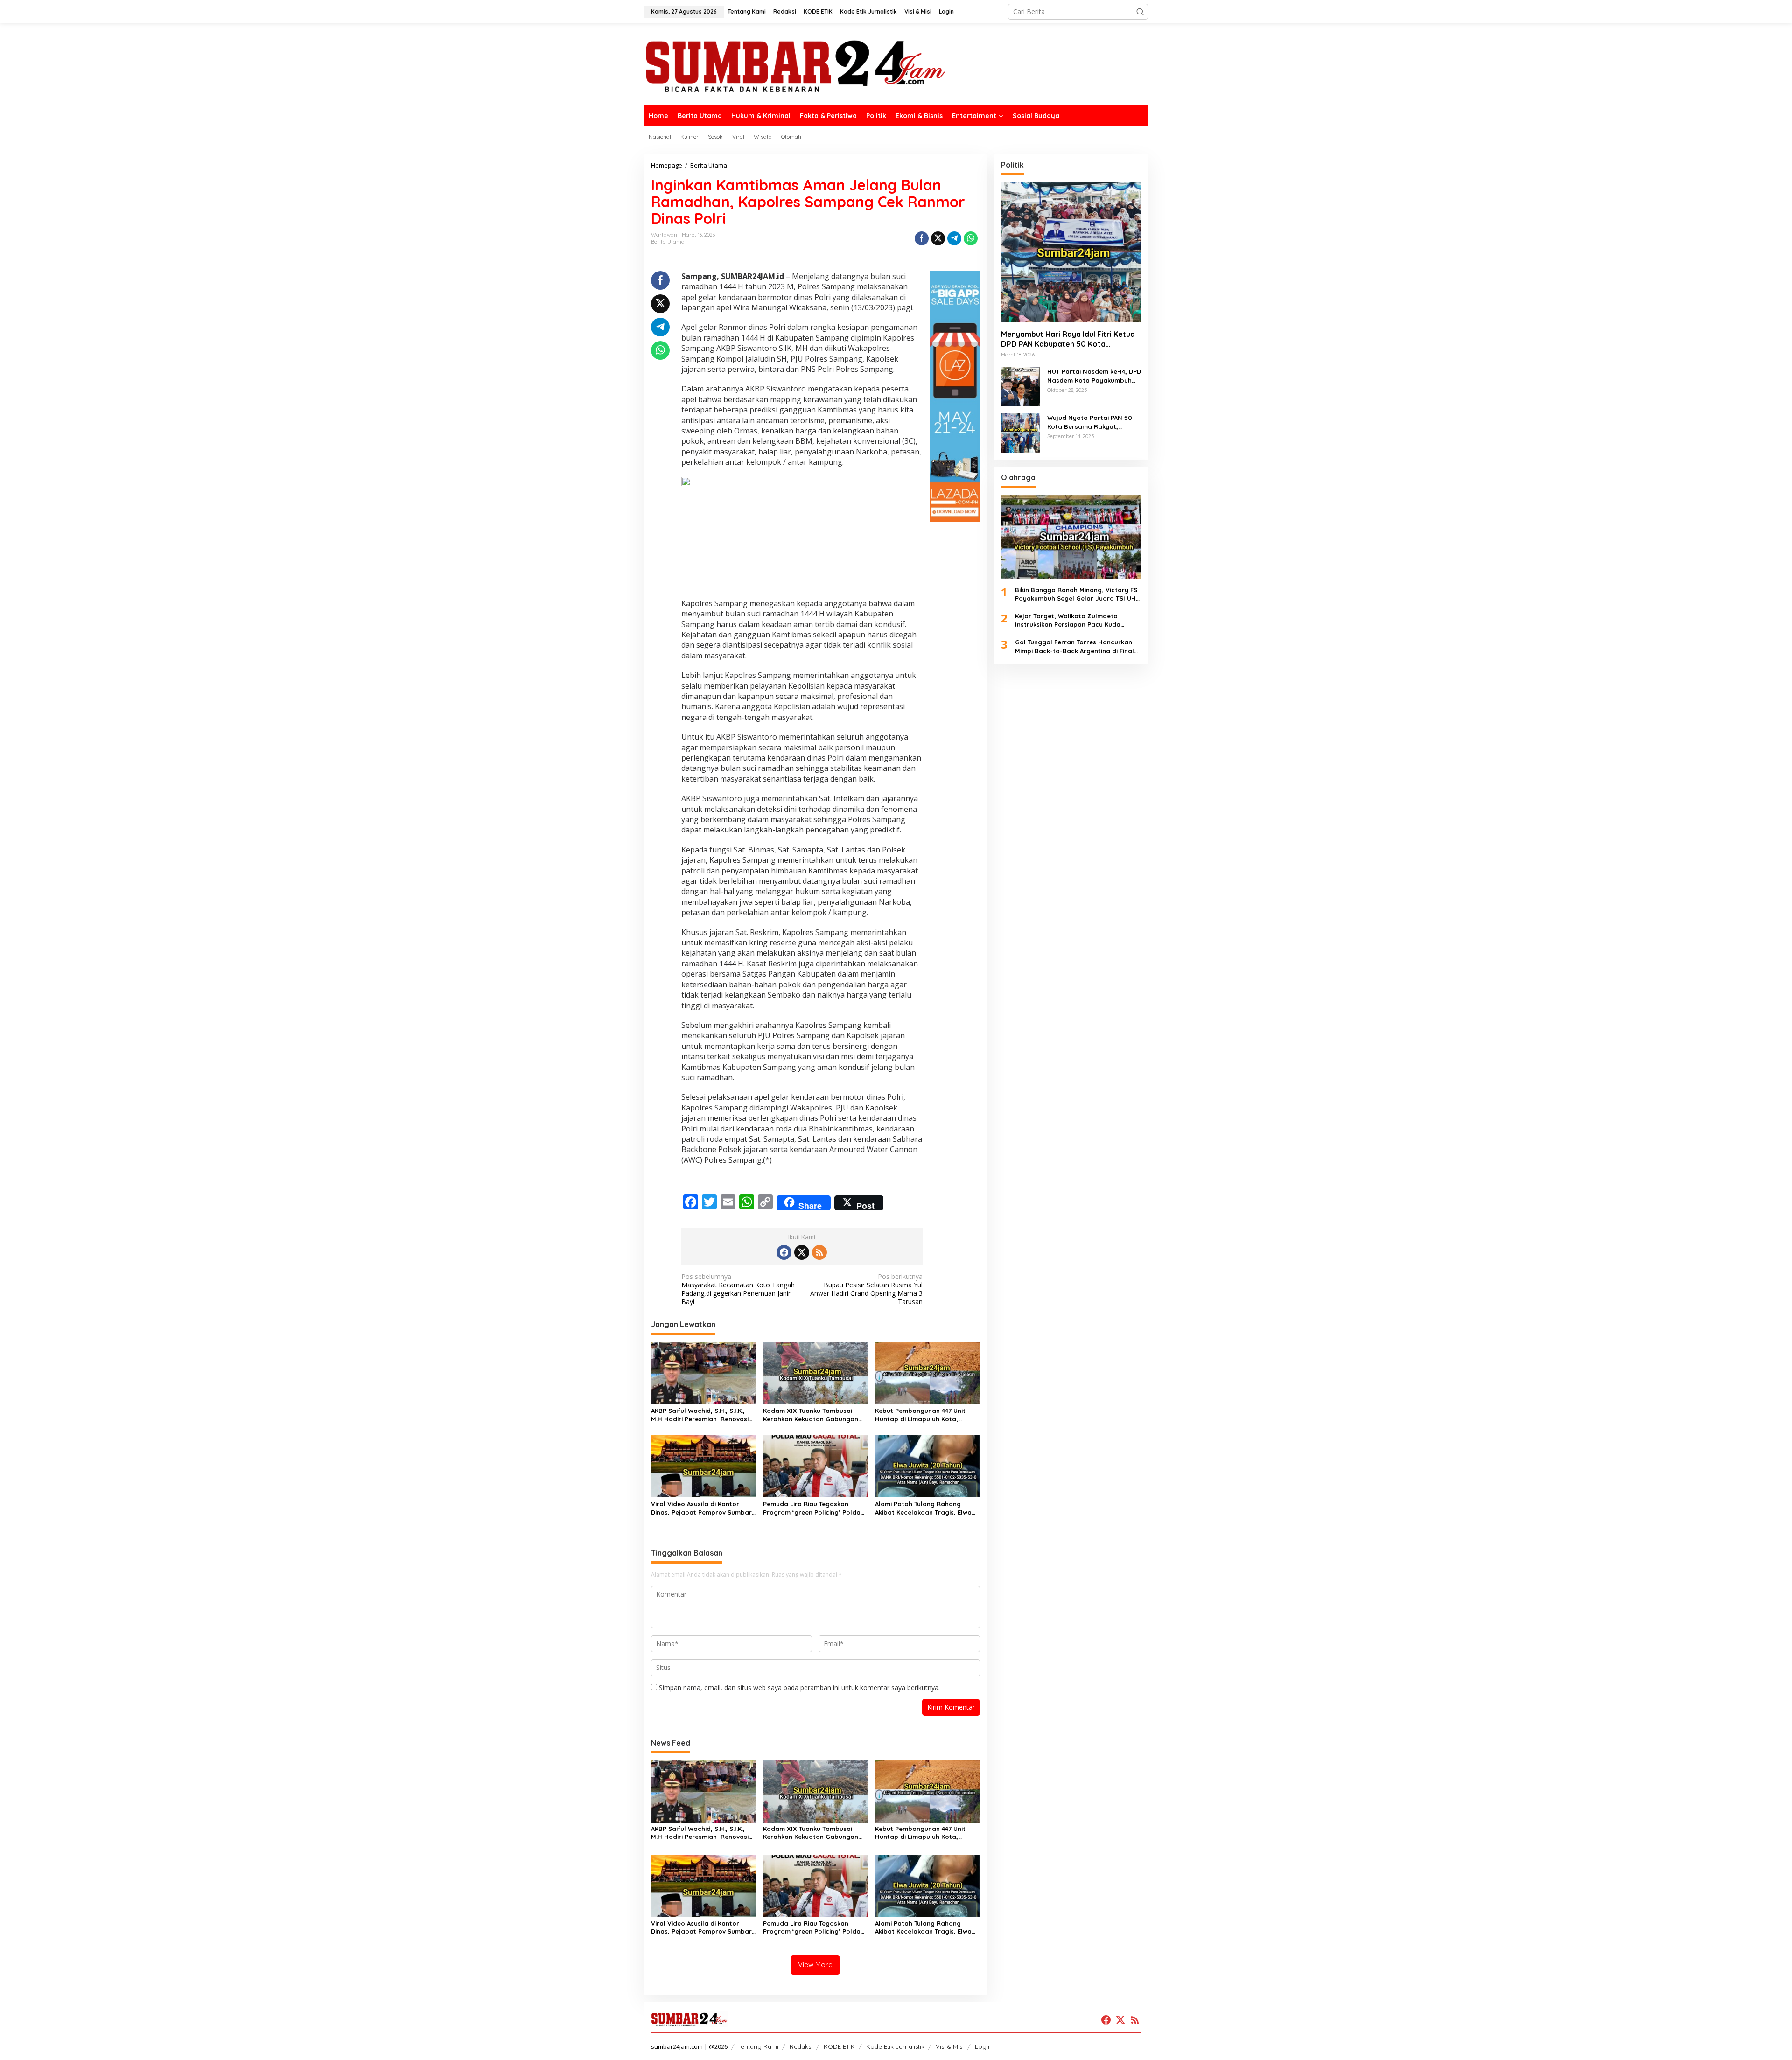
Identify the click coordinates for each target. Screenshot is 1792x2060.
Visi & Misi (950, 2046)
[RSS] (819, 1252)
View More (815, 1965)
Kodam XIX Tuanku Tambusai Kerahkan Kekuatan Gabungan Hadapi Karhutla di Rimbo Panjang (811, 1415)
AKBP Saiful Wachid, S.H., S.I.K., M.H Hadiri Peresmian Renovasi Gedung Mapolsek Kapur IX (700, 1415)
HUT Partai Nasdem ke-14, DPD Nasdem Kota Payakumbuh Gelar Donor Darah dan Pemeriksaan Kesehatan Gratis (1094, 376)
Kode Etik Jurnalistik (895, 2046)
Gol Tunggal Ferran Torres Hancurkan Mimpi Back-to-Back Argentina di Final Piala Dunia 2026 (1074, 646)
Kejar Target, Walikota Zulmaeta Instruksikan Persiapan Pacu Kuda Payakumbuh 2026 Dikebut (1068, 620)
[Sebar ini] (922, 238)
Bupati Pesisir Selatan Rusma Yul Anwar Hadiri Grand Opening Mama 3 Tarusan (866, 1289)
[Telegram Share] (954, 238)
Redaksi (801, 2046)
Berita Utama (668, 242)
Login (983, 2046)
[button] (1140, 12)
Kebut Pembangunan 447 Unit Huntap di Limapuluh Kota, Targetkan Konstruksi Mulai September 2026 (920, 1415)
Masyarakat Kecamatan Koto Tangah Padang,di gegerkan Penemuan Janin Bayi (738, 1289)
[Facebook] (784, 1252)
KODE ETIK (839, 2046)
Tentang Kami (758, 2046)
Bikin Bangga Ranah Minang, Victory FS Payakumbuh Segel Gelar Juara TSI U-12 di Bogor (1077, 594)
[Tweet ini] (938, 238)
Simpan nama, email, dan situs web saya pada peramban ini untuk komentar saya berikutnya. (799, 1687)
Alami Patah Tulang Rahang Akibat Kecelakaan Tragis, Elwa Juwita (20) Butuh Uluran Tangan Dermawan (926, 1508)
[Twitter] (802, 1252)
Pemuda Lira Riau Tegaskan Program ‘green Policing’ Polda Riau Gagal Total (812, 1508)
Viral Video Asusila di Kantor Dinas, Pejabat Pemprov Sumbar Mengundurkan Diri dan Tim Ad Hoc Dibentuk (701, 1508)
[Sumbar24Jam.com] (896, 66)
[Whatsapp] (971, 238)
